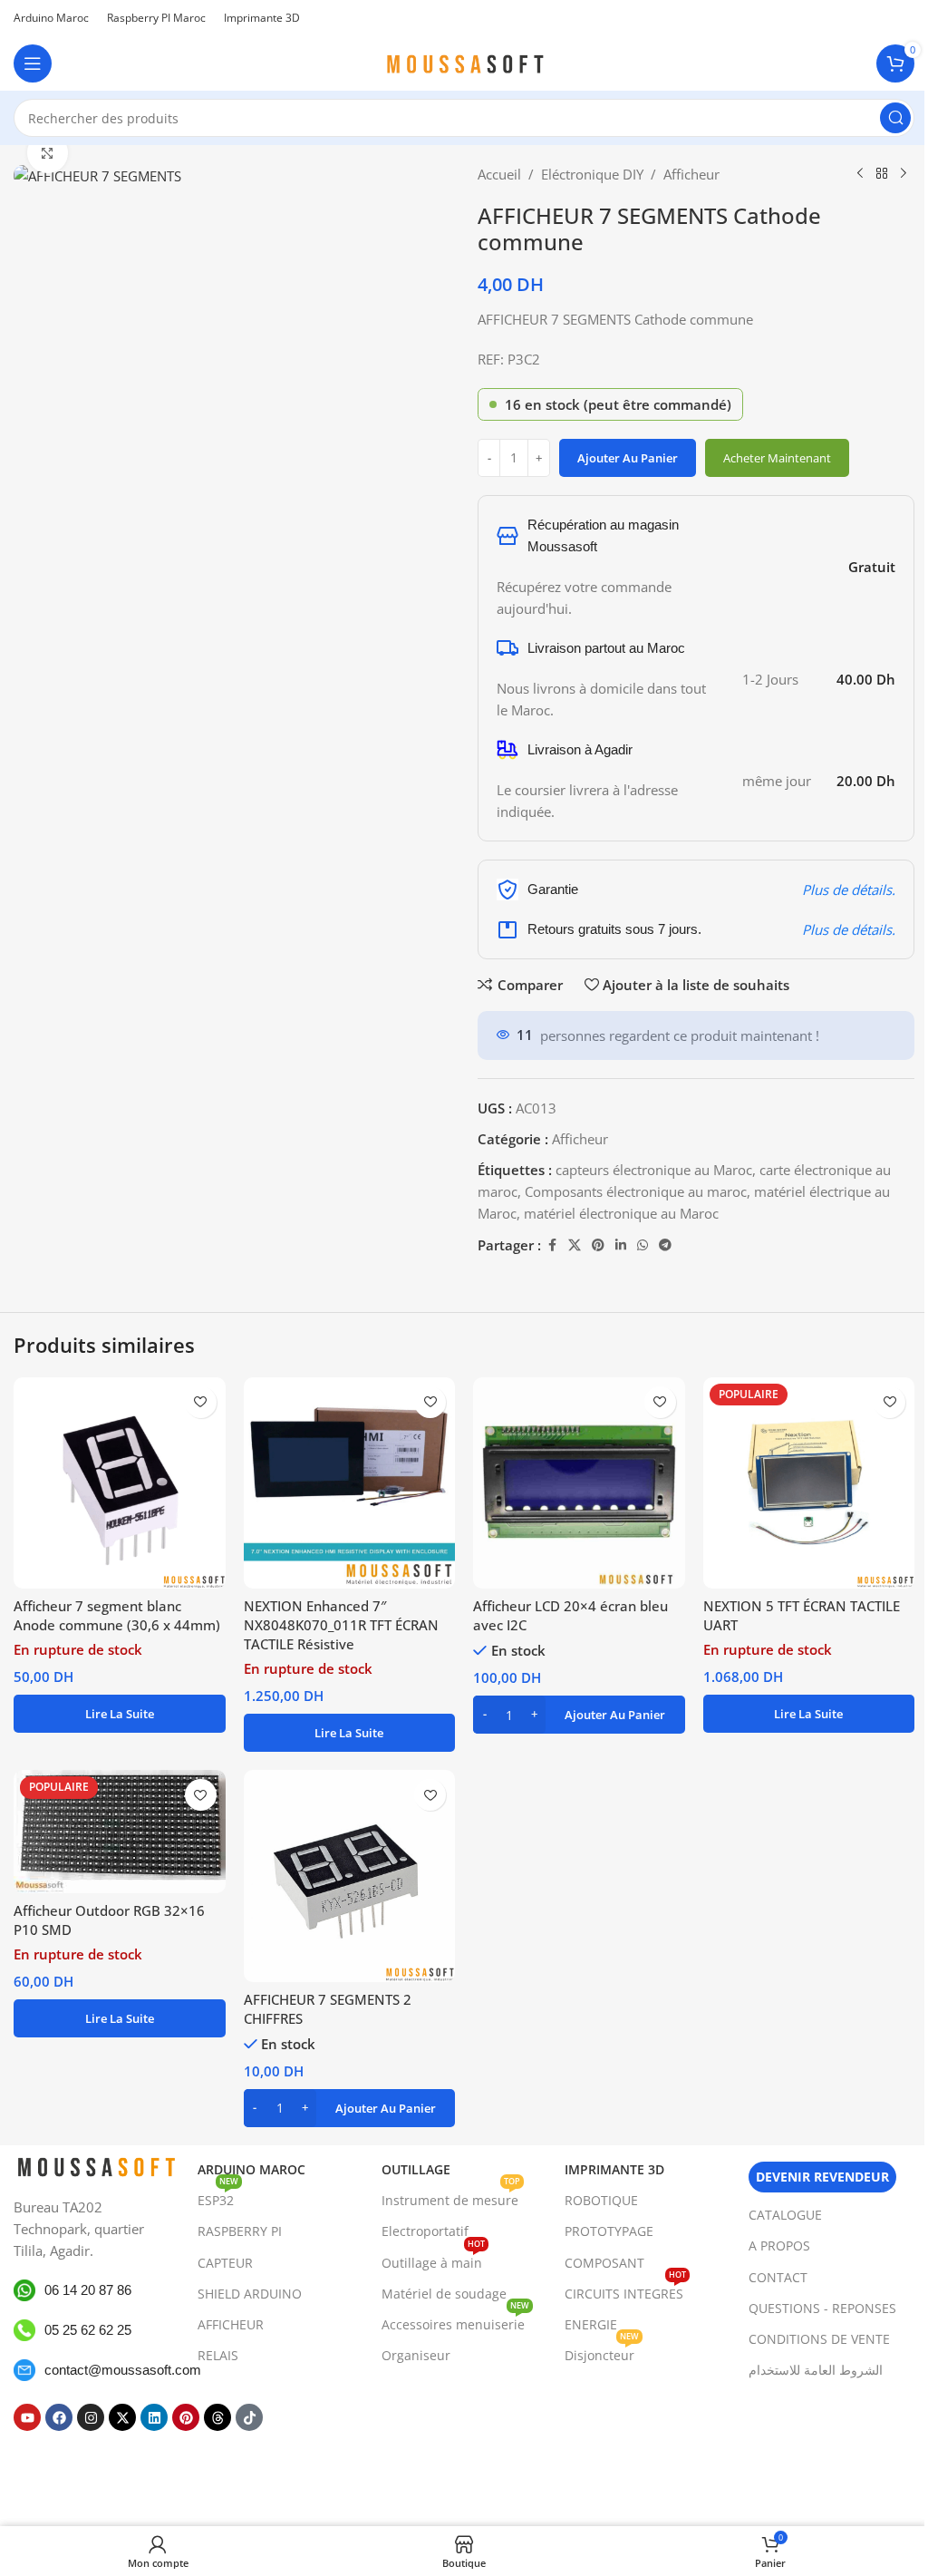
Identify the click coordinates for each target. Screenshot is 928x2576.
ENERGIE (591, 2324)
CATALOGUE (785, 2215)
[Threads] (217, 2417)
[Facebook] (59, 2417)
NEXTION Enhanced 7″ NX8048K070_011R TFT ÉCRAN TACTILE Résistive (341, 1625)
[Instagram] (91, 2417)
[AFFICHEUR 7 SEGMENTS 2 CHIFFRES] (350, 1876)
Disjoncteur (602, 2352)
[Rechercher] (895, 118)
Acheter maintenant (777, 458)
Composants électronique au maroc (636, 1191)
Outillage (416, 2169)
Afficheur (691, 174)
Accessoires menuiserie (455, 2321)
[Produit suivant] (904, 174)
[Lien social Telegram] (665, 1245)
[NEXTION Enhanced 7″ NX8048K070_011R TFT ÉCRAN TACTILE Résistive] (350, 1483)
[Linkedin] (154, 2417)
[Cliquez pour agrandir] (48, 153)
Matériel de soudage (444, 2294)
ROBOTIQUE (601, 2200)
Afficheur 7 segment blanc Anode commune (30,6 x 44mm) (117, 1615)
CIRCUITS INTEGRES (625, 2290)
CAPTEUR (225, 2262)
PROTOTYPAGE (609, 2231)
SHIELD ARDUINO (250, 2294)
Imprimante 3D (614, 2169)
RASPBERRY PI (240, 2231)
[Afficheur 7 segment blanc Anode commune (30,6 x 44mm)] (120, 1483)
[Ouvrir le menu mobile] (33, 63)
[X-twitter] (122, 2417)
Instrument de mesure (451, 2197)
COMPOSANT (604, 2262)
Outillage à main (433, 2259)
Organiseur (416, 2355)
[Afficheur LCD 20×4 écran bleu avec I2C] (579, 1483)
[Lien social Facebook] (552, 1245)
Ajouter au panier (628, 458)
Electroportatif (425, 2231)
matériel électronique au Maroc (621, 1213)
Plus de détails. (849, 889)
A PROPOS (779, 2245)
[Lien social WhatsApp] (643, 1245)
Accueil (499, 174)
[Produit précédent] (860, 174)
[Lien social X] (575, 1245)
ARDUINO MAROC (251, 2169)
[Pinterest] (186, 2417)
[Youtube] (27, 2417)
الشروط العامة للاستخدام (816, 2370)
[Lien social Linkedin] (621, 1245)
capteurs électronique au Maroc (654, 1170)
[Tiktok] (249, 2417)
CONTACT (778, 2276)
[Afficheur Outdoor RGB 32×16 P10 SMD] (120, 1832)
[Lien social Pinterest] (598, 1245)
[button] (579, 1715)
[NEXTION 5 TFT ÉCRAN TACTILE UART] (809, 1483)
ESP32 (218, 2197)
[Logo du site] (464, 62)
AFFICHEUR (231, 2324)
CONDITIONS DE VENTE (819, 2339)
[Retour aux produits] (882, 174)
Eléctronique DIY (592, 174)
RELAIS (218, 2355)
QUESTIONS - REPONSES (822, 2308)
